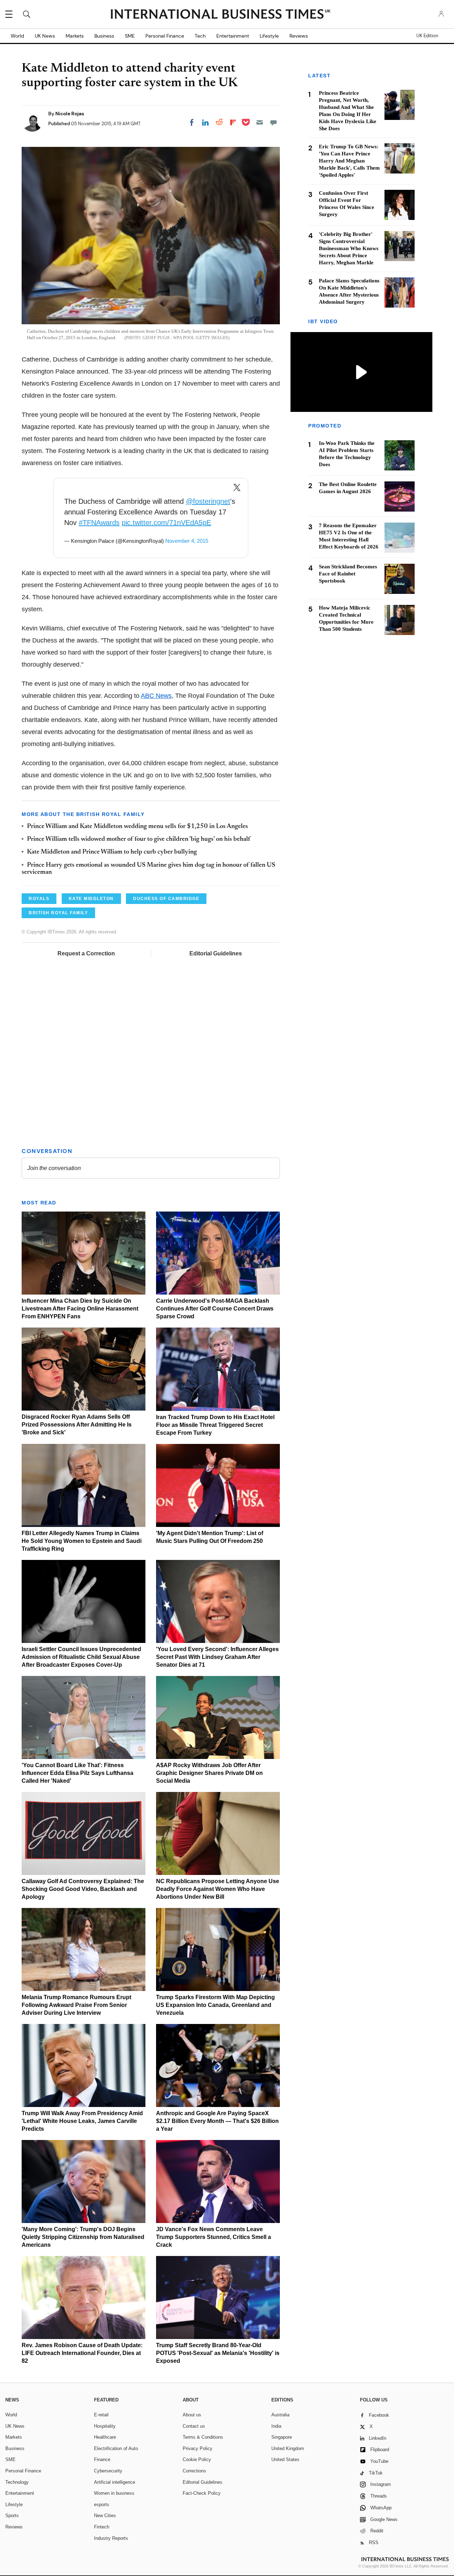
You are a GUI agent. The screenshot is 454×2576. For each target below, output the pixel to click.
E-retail (101, 2415)
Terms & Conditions (203, 2437)
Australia (280, 2415)
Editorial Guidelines (216, 953)
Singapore (282, 2437)
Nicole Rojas (70, 114)
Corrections (194, 2471)
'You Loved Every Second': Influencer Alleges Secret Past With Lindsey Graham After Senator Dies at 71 (217, 1657)
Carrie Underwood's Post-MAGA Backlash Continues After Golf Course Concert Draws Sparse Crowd (215, 1309)
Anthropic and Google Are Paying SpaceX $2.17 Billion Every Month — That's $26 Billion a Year (217, 2121)
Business (104, 36)
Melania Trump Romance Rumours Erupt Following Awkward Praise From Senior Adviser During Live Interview (76, 2005)
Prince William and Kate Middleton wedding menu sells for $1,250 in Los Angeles (137, 827)
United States (285, 2459)
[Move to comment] (273, 122)
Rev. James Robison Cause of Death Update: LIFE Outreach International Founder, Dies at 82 (82, 2353)
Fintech (102, 2527)
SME (130, 36)
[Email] (260, 122)
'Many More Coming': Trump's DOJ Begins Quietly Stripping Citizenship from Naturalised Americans (83, 2237)
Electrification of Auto (116, 2448)
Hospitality (105, 2426)
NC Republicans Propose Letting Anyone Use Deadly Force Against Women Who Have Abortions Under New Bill (218, 1889)
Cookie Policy (197, 2459)
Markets (75, 36)
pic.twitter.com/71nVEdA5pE (166, 523)
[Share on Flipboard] (233, 122)
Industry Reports (111, 2538)
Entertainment (233, 36)
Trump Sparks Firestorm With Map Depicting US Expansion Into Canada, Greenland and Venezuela (215, 2005)
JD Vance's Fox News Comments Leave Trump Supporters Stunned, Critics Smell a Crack (214, 2237)
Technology (17, 2482)
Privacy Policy (198, 2448)
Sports (12, 2516)
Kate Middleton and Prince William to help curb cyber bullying (112, 852)
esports (102, 2505)
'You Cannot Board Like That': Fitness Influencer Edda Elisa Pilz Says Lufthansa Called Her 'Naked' (77, 1773)
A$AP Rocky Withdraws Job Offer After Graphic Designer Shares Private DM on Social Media (209, 1773)
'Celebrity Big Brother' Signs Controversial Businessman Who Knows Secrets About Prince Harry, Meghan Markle (349, 248)
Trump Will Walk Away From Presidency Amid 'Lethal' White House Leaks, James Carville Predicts (82, 2121)
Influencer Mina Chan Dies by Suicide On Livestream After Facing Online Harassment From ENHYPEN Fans (80, 1309)
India (276, 2426)
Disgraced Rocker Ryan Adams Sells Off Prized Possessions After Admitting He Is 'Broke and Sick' (77, 1425)
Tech (200, 36)
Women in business (114, 2493)
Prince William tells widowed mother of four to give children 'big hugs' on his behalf (139, 839)
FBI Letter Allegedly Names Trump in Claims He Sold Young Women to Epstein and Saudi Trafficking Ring (82, 1541)
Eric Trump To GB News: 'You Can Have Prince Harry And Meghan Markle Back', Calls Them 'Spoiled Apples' (349, 161)
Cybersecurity (108, 2471)
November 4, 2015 (187, 541)
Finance (102, 2459)
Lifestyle (269, 36)
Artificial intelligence (115, 2482)
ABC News (156, 696)
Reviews (299, 36)
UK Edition (427, 36)
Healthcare (105, 2437)
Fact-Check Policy (202, 2493)
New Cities (105, 2516)
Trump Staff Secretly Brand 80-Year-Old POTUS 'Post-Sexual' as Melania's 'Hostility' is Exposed (218, 2353)
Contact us (194, 2426)
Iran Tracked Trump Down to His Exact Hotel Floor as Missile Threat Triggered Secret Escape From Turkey (215, 1425)
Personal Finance (165, 36)
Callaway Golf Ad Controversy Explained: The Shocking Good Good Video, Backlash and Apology (83, 1889)
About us (192, 2415)
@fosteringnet (208, 501)
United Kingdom (288, 2448)
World (17, 36)
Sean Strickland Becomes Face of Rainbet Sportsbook (348, 574)
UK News (45, 36)
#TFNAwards (99, 523)
